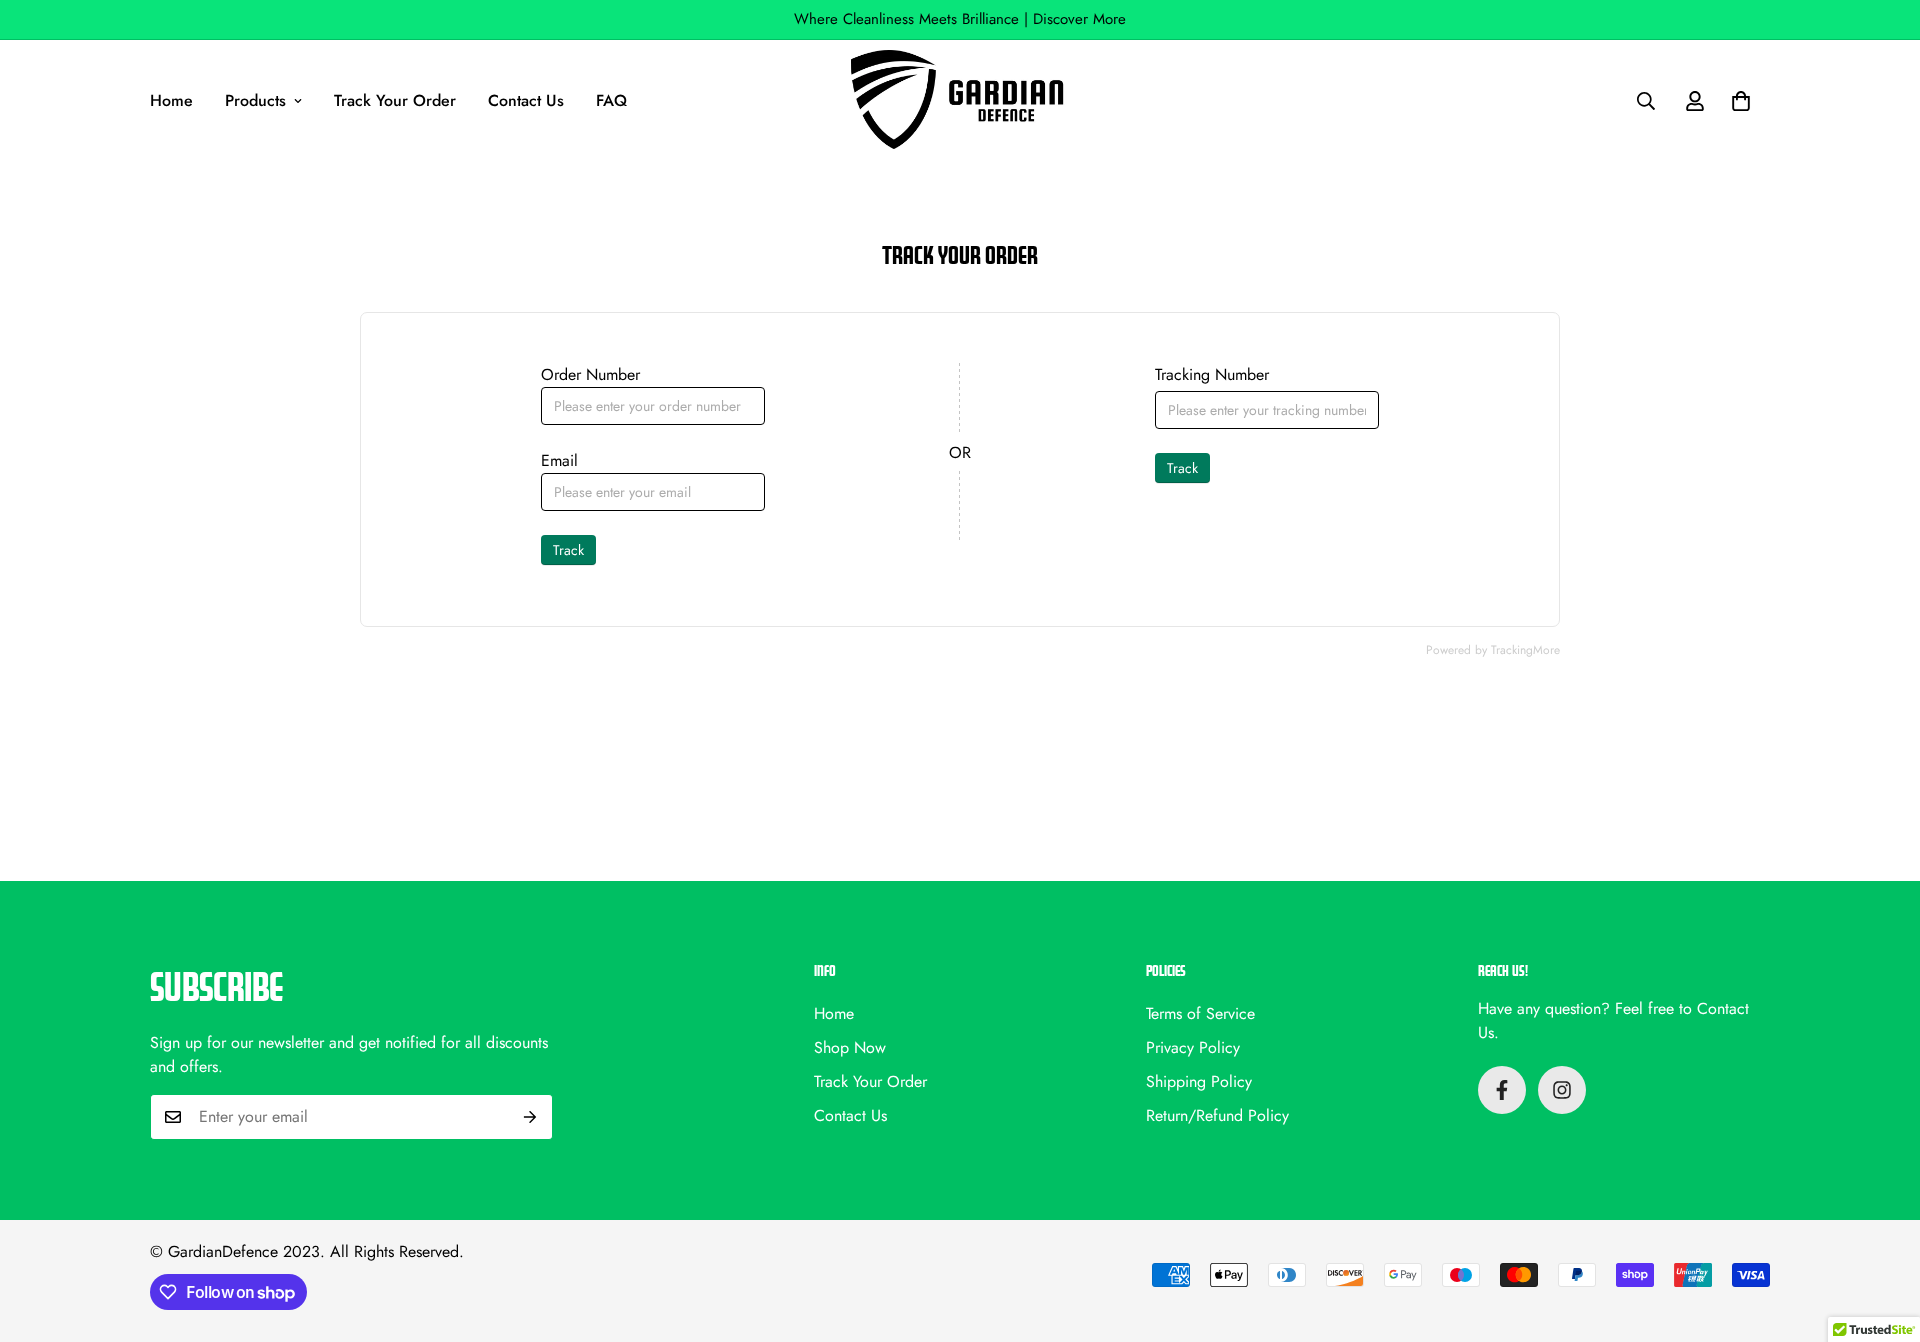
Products (255, 100)
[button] (1741, 101)
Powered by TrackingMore (1493, 650)
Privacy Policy (1193, 1047)
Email (559, 460)
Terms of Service (1200, 1013)
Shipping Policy (1199, 1081)
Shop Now (850, 1047)
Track (568, 550)
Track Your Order (395, 100)
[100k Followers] (1562, 1090)
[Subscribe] (530, 1117)
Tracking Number (1212, 374)
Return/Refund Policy (1217, 1115)
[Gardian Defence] (960, 101)
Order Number (590, 374)
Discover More (1079, 19)
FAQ (611, 100)
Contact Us (526, 100)
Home (171, 100)
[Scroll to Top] (1881, 1233)
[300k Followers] (1502, 1090)
